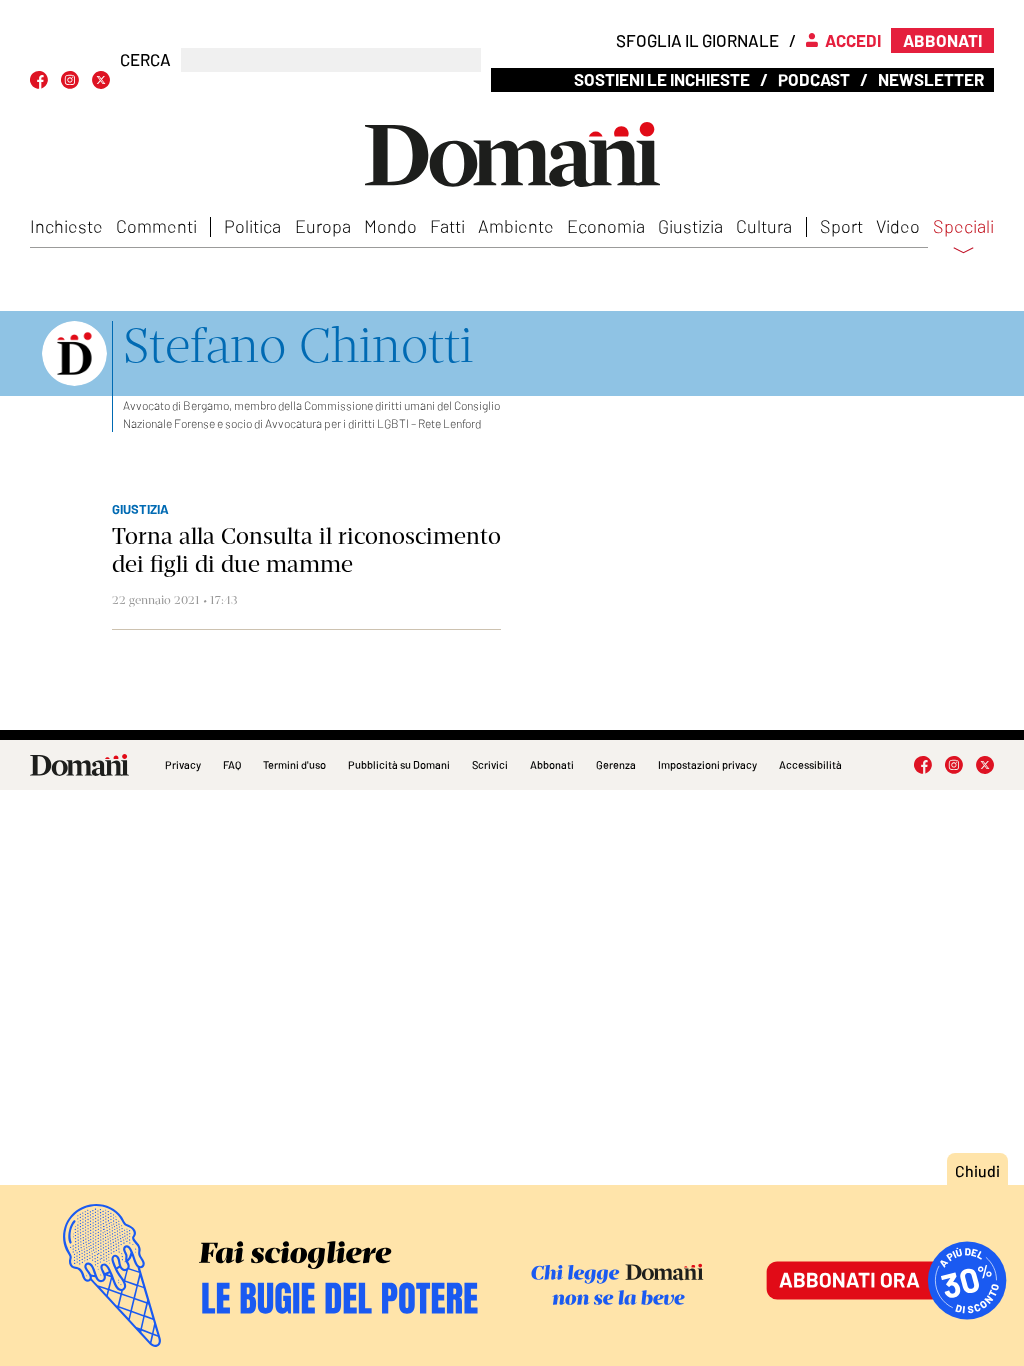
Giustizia (690, 226)
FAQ (232, 764)
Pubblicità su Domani (399, 764)
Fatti (447, 226)
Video (898, 226)
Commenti (156, 226)
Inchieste (66, 226)
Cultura (764, 226)
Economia (606, 226)
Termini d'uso (294, 764)
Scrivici (490, 764)
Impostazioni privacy (707, 764)
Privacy (183, 764)
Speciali (963, 227)
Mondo (390, 226)
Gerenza (616, 764)
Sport (841, 226)
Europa (323, 226)
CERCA (145, 59)
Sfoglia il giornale (697, 40)
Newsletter (931, 79)
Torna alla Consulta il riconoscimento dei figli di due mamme (306, 550)
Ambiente (516, 226)
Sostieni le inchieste (662, 79)
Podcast (814, 79)
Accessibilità (810, 764)
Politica (252, 226)
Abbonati (552, 764)
